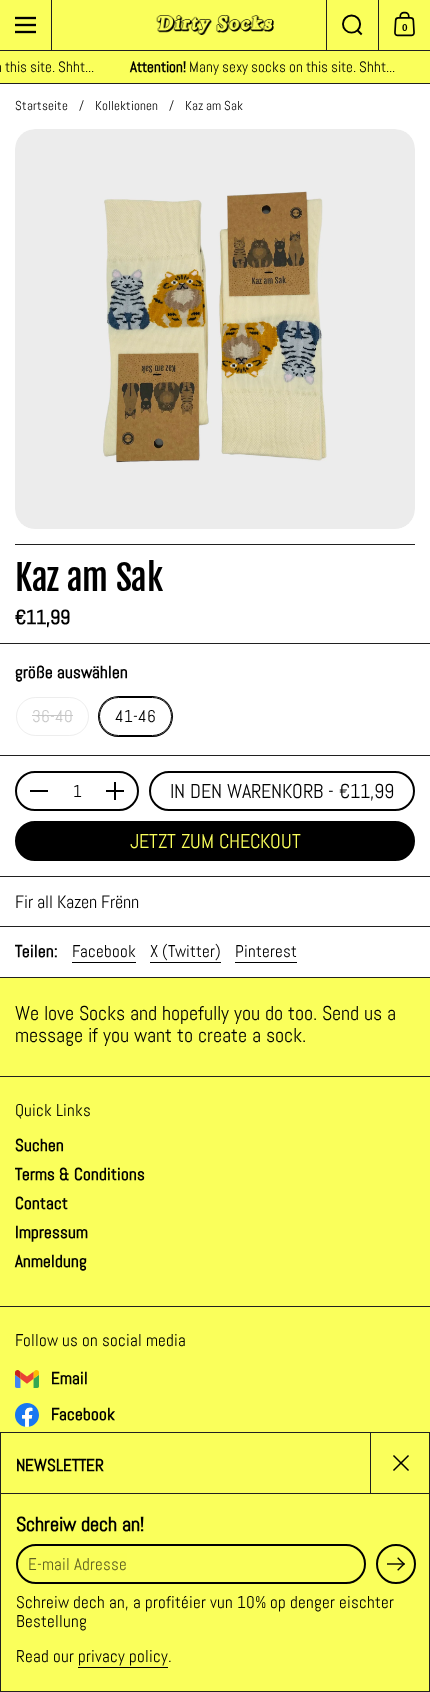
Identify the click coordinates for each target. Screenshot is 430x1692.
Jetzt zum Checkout (215, 841)
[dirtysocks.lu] (215, 25)
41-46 (135, 716)
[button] (352, 25)
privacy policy (123, 1656)
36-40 (52, 716)
